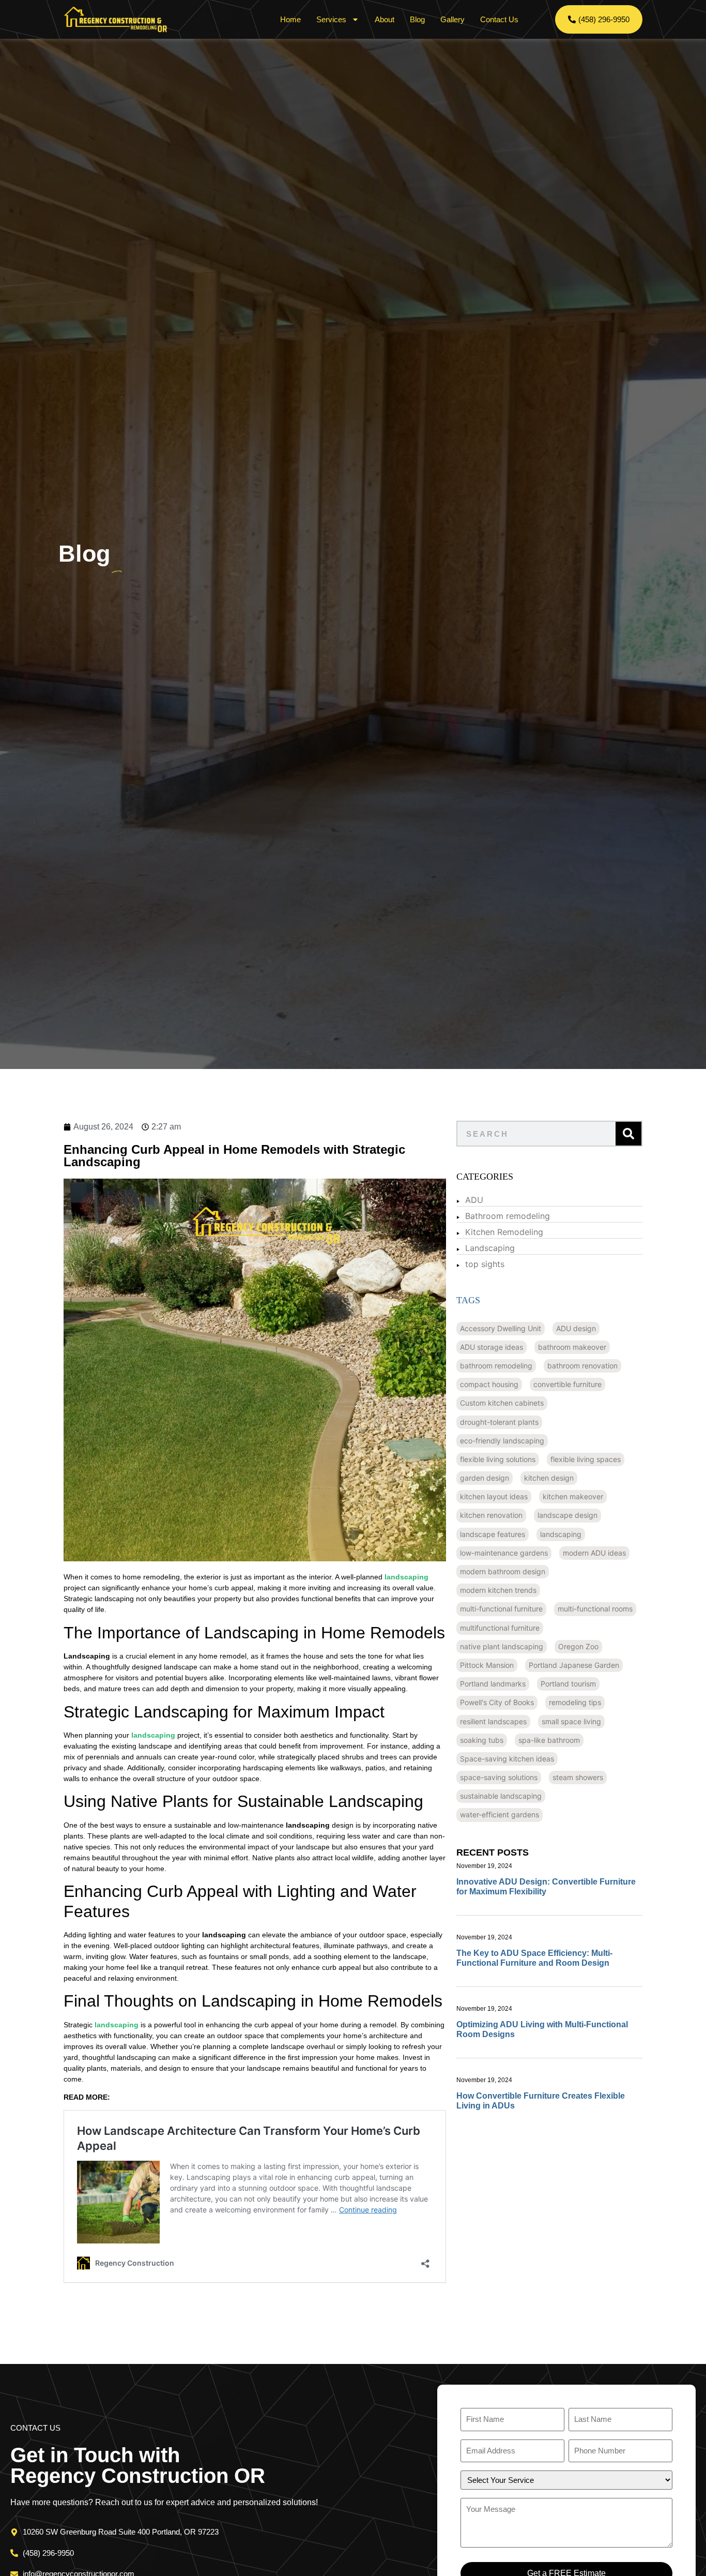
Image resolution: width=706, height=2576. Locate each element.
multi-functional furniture (501, 1609)
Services (331, 19)
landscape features (493, 1534)
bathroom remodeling (496, 1366)
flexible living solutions (498, 1459)
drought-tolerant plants (499, 1422)
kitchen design (549, 1478)
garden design (485, 1478)
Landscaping (490, 1248)
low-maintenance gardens (504, 1553)
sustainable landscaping (501, 1796)
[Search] (628, 1134)
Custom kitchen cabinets (502, 1403)
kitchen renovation (491, 1515)
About (385, 19)
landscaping (561, 1534)
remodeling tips (575, 1702)
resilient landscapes (493, 1721)
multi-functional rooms (595, 1609)
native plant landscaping (502, 1646)
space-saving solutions (499, 1777)
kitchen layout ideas (494, 1496)
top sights (485, 1264)
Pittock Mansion (487, 1665)
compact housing (489, 1384)
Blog (417, 19)
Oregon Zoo (578, 1646)
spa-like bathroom (549, 1740)
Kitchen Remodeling (504, 1232)
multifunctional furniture (500, 1628)
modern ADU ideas (594, 1553)
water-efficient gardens (500, 1814)
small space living (571, 1721)
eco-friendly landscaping (502, 1441)
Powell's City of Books (497, 1702)
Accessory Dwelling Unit (501, 1328)
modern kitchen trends (498, 1590)
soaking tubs (482, 1740)
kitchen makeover (573, 1496)
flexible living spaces (586, 1459)
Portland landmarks (493, 1684)
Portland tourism (568, 1684)
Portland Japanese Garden (574, 1665)
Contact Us (499, 19)
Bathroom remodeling (508, 1216)
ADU (474, 1200)
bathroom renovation (582, 1366)
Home (290, 19)
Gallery (452, 19)
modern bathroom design (503, 1571)
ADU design (576, 1328)
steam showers (578, 1777)
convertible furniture (567, 1384)
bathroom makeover (572, 1347)
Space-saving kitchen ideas (507, 1759)
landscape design (567, 1515)
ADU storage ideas (492, 1347)
